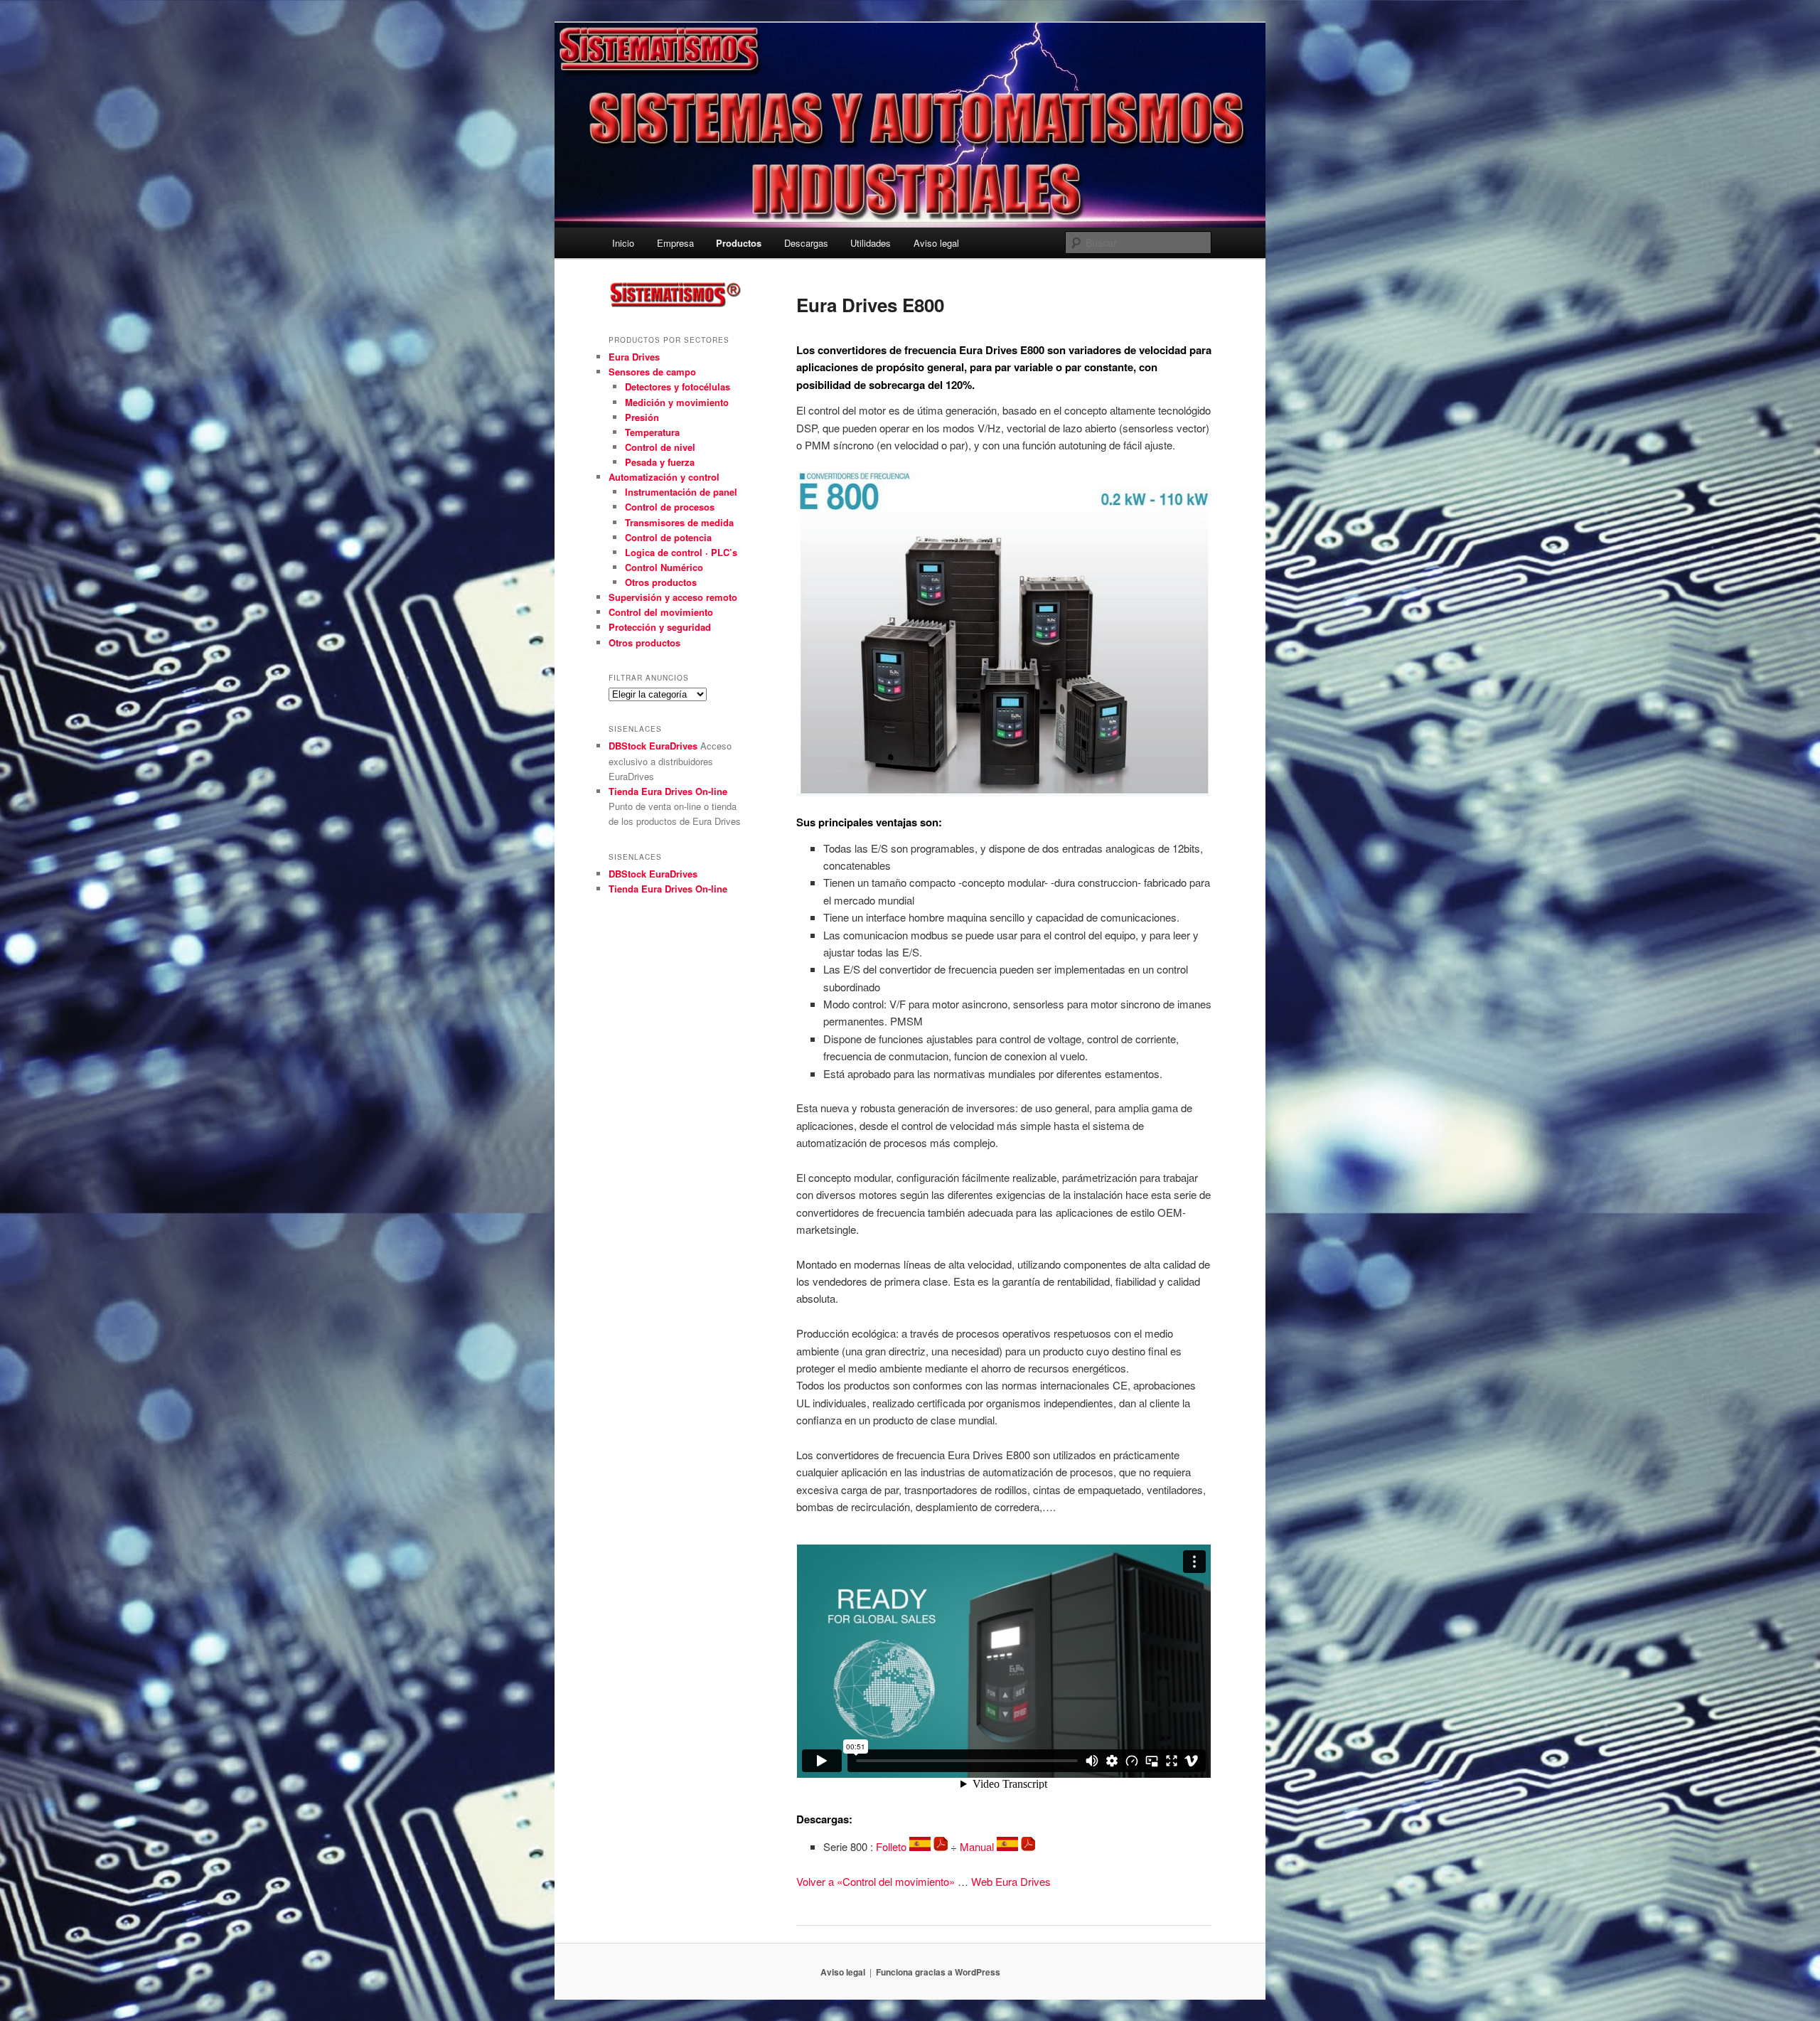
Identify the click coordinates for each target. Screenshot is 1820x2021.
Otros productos (661, 582)
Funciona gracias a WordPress (938, 1972)
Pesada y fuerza (660, 462)
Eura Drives (634, 357)
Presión (642, 417)
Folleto (893, 1846)
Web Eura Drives (1011, 1881)
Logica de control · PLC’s (681, 552)
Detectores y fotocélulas (678, 386)
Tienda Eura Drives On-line (668, 791)
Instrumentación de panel (681, 492)
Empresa (675, 243)
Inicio (623, 243)
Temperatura (652, 432)
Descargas (806, 243)
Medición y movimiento (677, 402)
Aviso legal (936, 243)
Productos (739, 243)
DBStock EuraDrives (653, 746)
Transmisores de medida (679, 522)
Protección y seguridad (660, 627)
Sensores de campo (652, 372)
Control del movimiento (661, 612)
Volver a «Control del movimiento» (876, 1881)
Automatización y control (664, 477)
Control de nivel (660, 447)
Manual (978, 1846)
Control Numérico (664, 567)
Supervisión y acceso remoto (673, 597)
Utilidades (871, 243)
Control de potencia (668, 537)
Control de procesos (670, 507)
